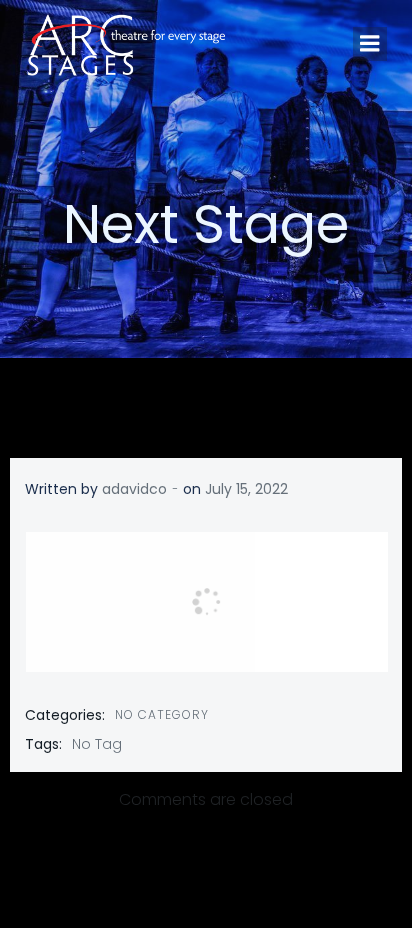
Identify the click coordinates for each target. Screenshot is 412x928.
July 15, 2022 (246, 489)
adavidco (134, 489)
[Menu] (370, 44)
